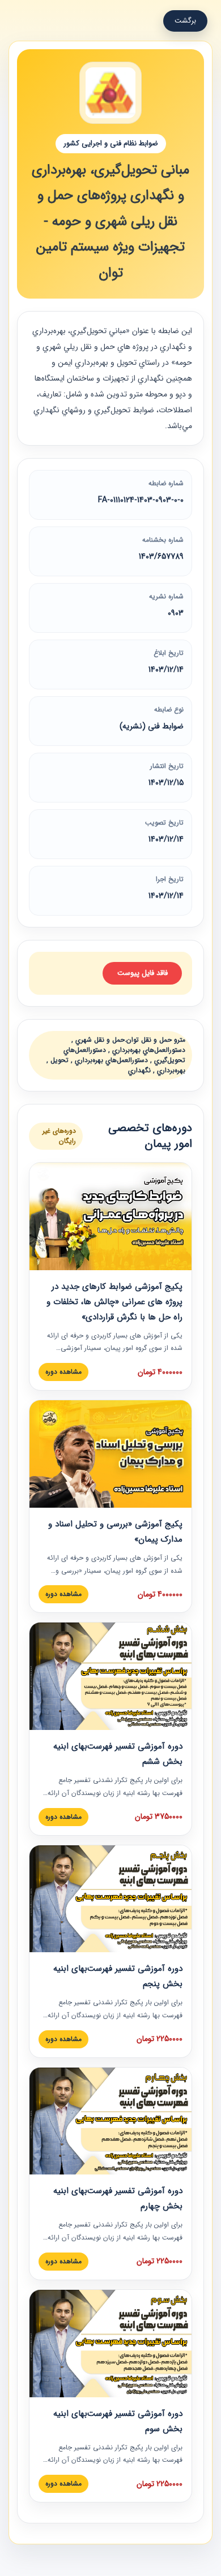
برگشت (185, 21)
